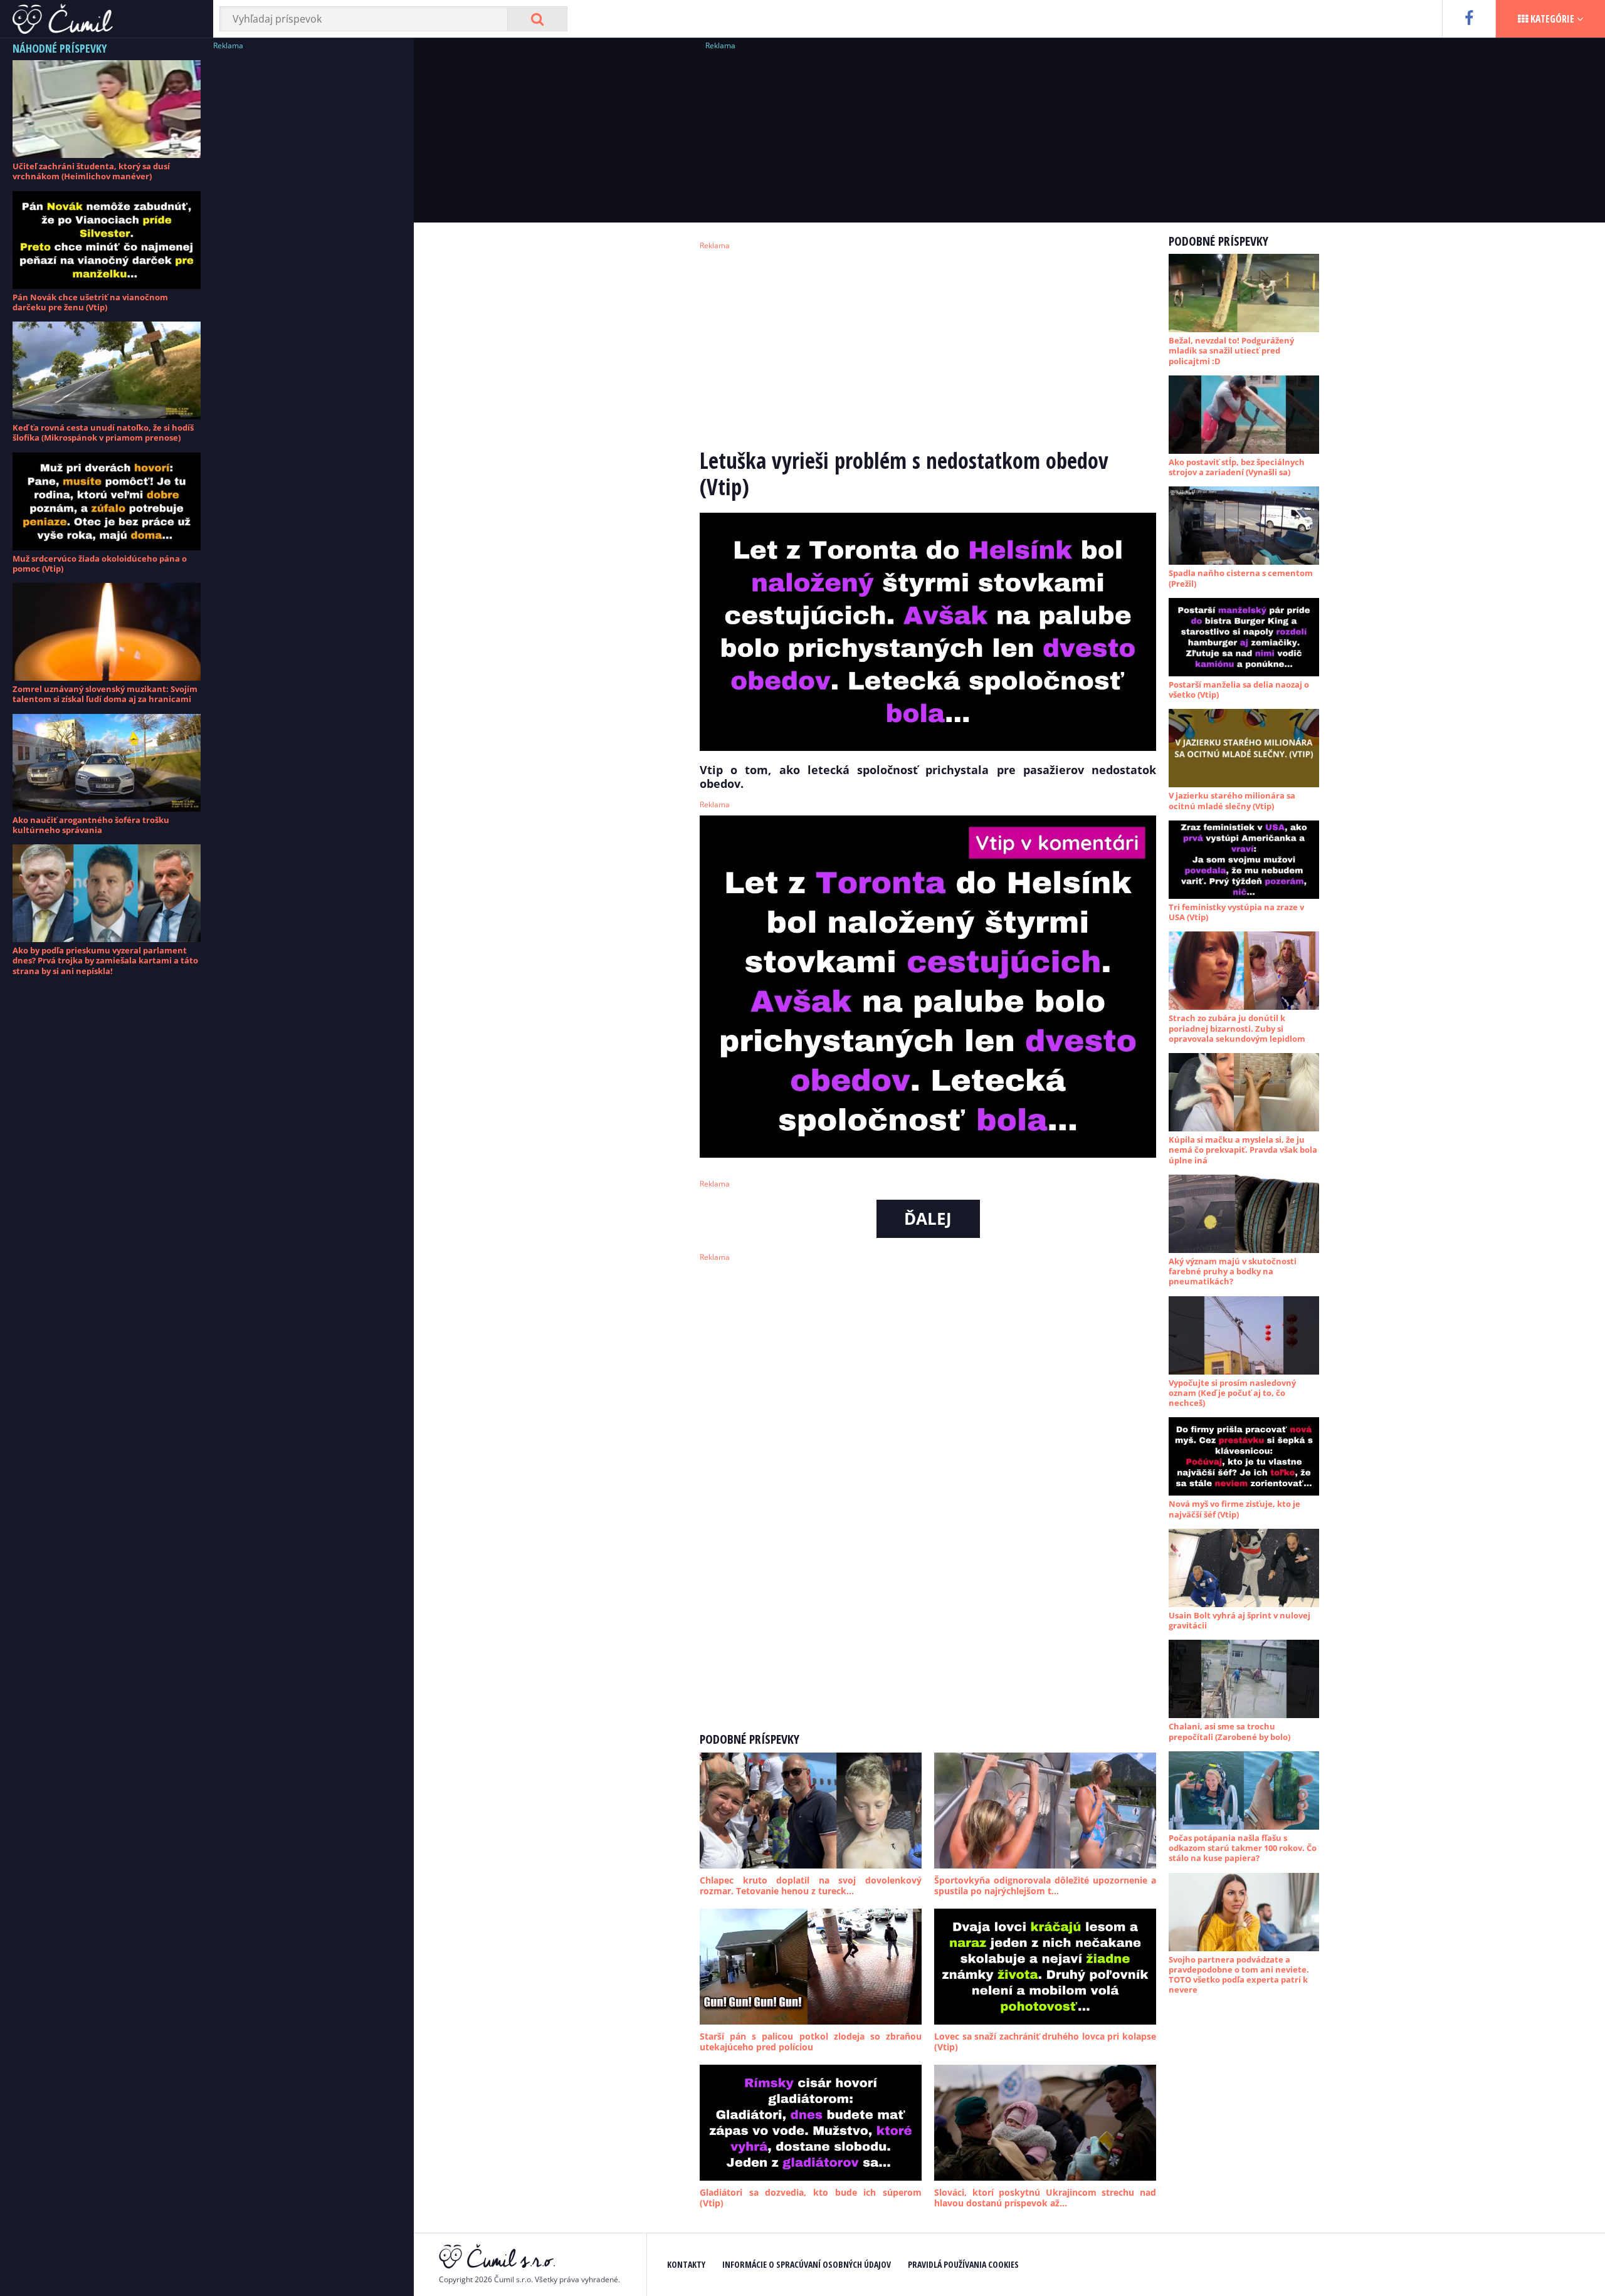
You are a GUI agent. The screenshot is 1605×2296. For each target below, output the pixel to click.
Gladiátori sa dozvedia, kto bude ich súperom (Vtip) (811, 2198)
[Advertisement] (307, 241)
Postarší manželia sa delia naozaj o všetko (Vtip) (1239, 689)
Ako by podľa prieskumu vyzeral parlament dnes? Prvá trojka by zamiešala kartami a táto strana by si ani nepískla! (105, 961)
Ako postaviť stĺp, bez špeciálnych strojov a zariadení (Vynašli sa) (1237, 467)
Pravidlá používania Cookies (963, 2264)
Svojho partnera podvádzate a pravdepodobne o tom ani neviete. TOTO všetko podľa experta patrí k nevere (1239, 1975)
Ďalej (928, 1219)
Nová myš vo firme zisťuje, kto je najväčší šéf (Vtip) (1234, 1509)
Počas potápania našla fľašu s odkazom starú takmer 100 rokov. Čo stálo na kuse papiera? (1243, 1848)
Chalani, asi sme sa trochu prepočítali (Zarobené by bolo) (1229, 1731)
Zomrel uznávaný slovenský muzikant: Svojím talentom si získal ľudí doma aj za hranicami (105, 694)
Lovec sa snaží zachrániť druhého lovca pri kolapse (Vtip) (1045, 2042)
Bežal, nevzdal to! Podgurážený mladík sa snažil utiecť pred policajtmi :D (1231, 351)
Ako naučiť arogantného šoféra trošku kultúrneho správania (91, 825)
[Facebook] (1469, 19)
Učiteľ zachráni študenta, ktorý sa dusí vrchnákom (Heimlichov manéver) (91, 171)
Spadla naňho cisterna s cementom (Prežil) (1241, 578)
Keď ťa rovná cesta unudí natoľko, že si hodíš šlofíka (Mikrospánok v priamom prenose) (103, 432)
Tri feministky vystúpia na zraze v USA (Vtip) (1236, 912)
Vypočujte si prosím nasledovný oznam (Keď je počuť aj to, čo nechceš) (1232, 1393)
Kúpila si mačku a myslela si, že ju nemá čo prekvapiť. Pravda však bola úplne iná (1243, 1150)
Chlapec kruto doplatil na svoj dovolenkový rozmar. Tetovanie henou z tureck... (811, 1886)
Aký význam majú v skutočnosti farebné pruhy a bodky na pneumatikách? (1233, 1271)
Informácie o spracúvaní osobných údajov (807, 2264)
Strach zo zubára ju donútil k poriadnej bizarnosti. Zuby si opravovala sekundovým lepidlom (1237, 1028)
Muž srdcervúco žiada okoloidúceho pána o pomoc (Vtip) (100, 564)
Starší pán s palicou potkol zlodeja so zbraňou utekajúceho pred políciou (811, 2042)
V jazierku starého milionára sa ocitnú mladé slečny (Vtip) (1232, 800)
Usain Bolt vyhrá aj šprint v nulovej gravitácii (1239, 1620)
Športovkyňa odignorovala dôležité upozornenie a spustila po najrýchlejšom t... (1045, 1886)
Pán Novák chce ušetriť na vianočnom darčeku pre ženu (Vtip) (90, 302)
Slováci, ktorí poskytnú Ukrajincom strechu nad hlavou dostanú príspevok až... (1045, 2198)
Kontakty (686, 2264)
